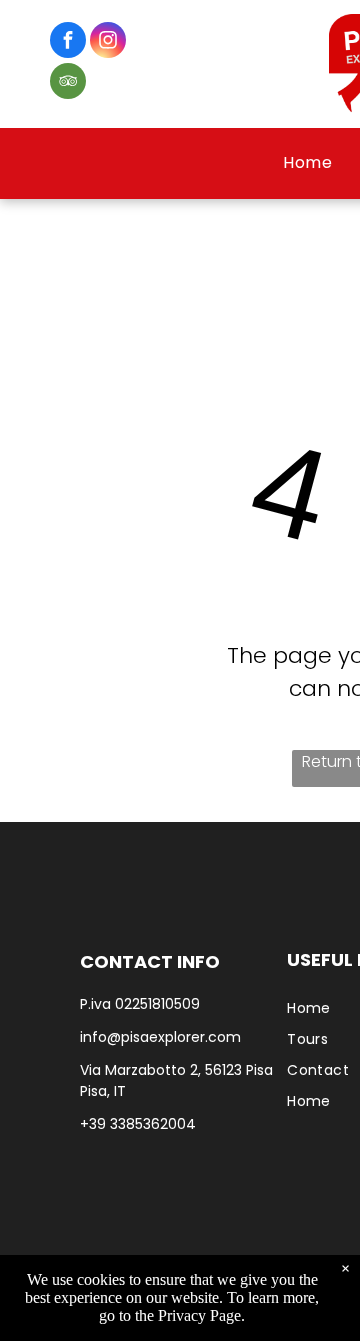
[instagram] (108, 42)
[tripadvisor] (68, 83)
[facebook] (68, 42)
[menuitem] (307, 163)
